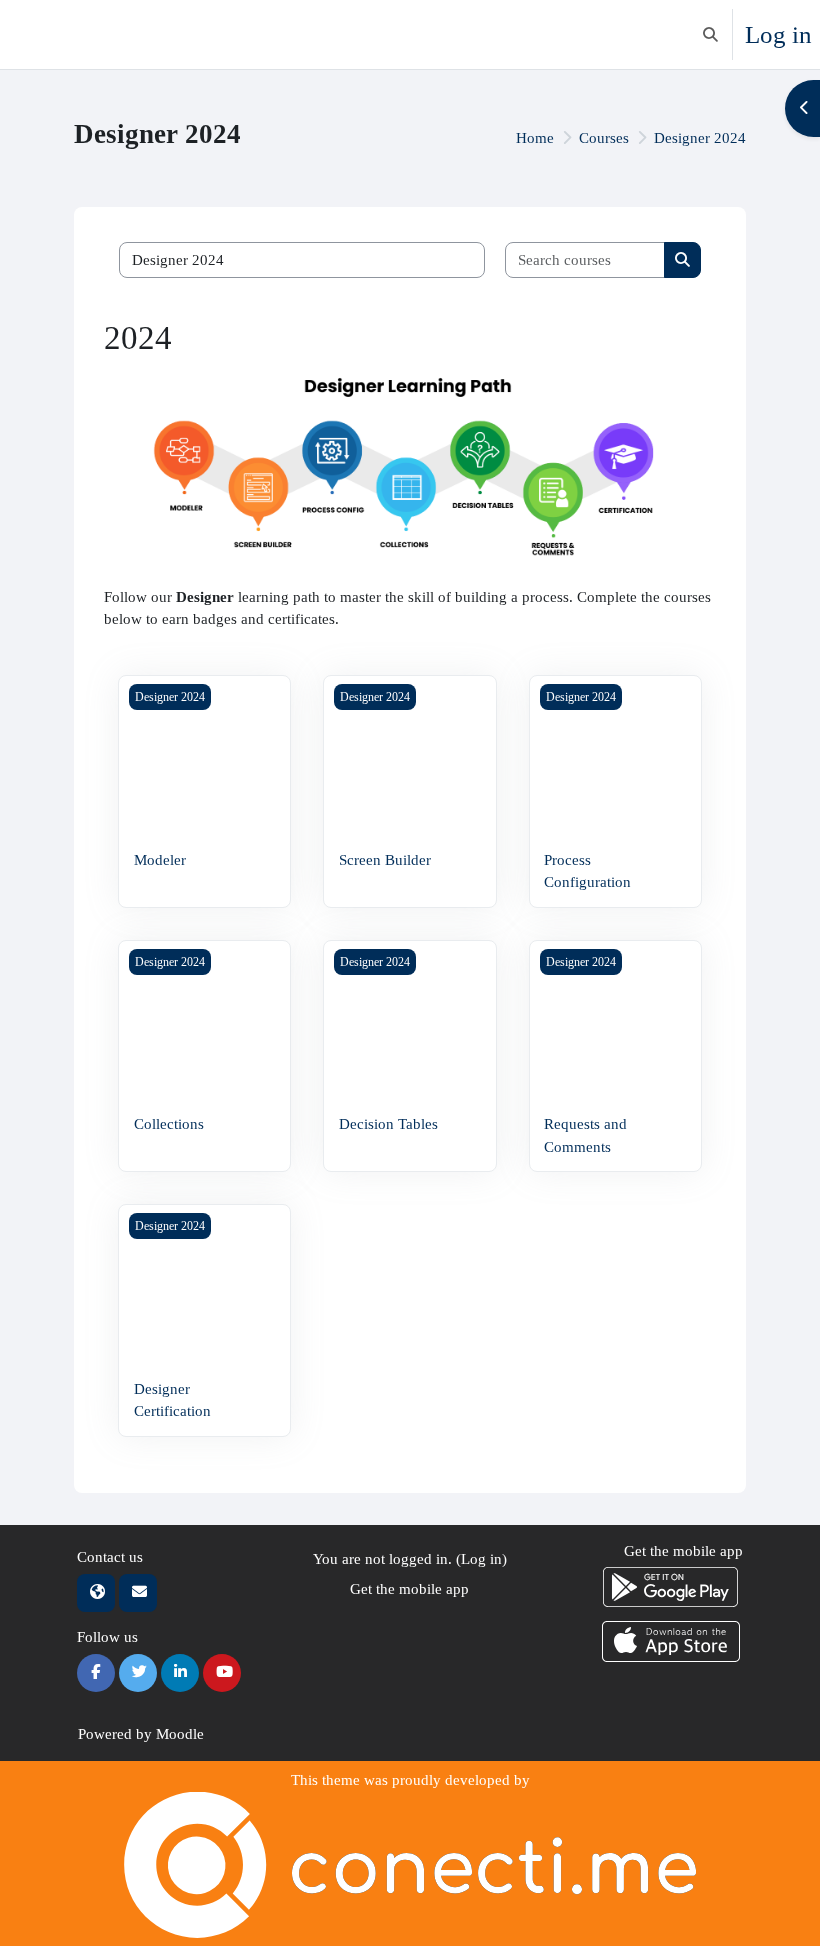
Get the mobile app (409, 1589)
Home (535, 138)
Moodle (180, 1734)
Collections (169, 1124)
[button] (710, 34)
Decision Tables (388, 1124)
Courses (604, 138)
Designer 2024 (700, 138)
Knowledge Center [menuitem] (154, 35)
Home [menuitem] (60, 34)
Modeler (160, 860)
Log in (778, 34)
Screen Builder (385, 860)
